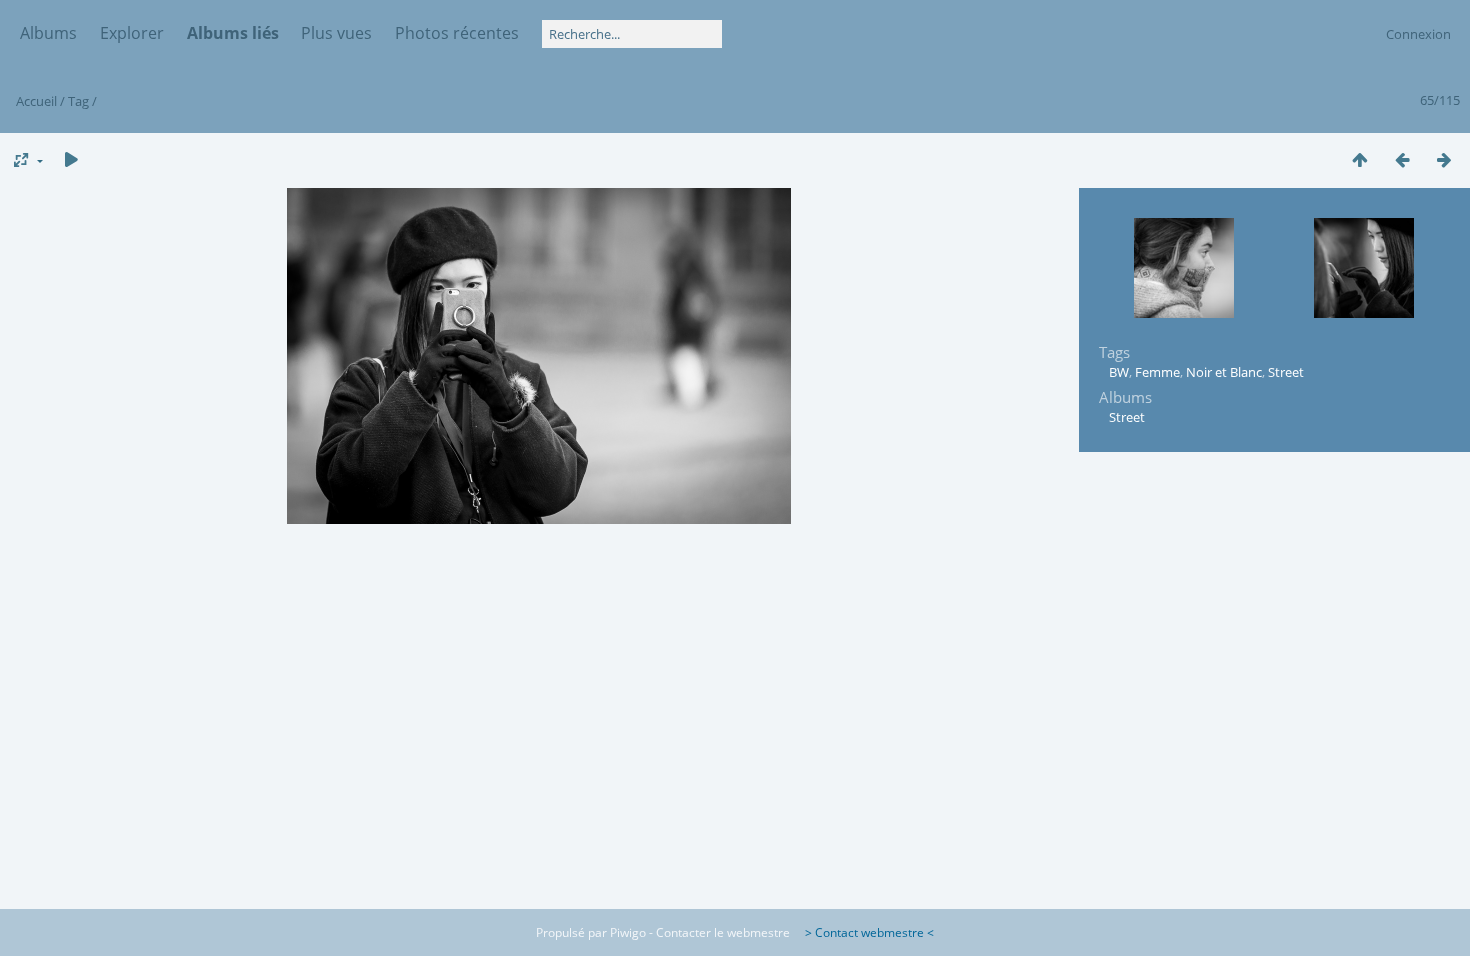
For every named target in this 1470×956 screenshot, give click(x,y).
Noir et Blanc (1224, 372)
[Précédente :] (1402, 159)
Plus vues (336, 33)
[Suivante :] (1444, 159)
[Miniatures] (1360, 159)
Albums (48, 33)
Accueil (36, 101)
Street (1286, 372)
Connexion (1418, 34)
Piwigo (628, 932)
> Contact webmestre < (863, 932)
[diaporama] (71, 159)
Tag (78, 101)
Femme (1157, 372)
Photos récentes (457, 33)
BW (1119, 372)
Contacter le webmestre (723, 932)
